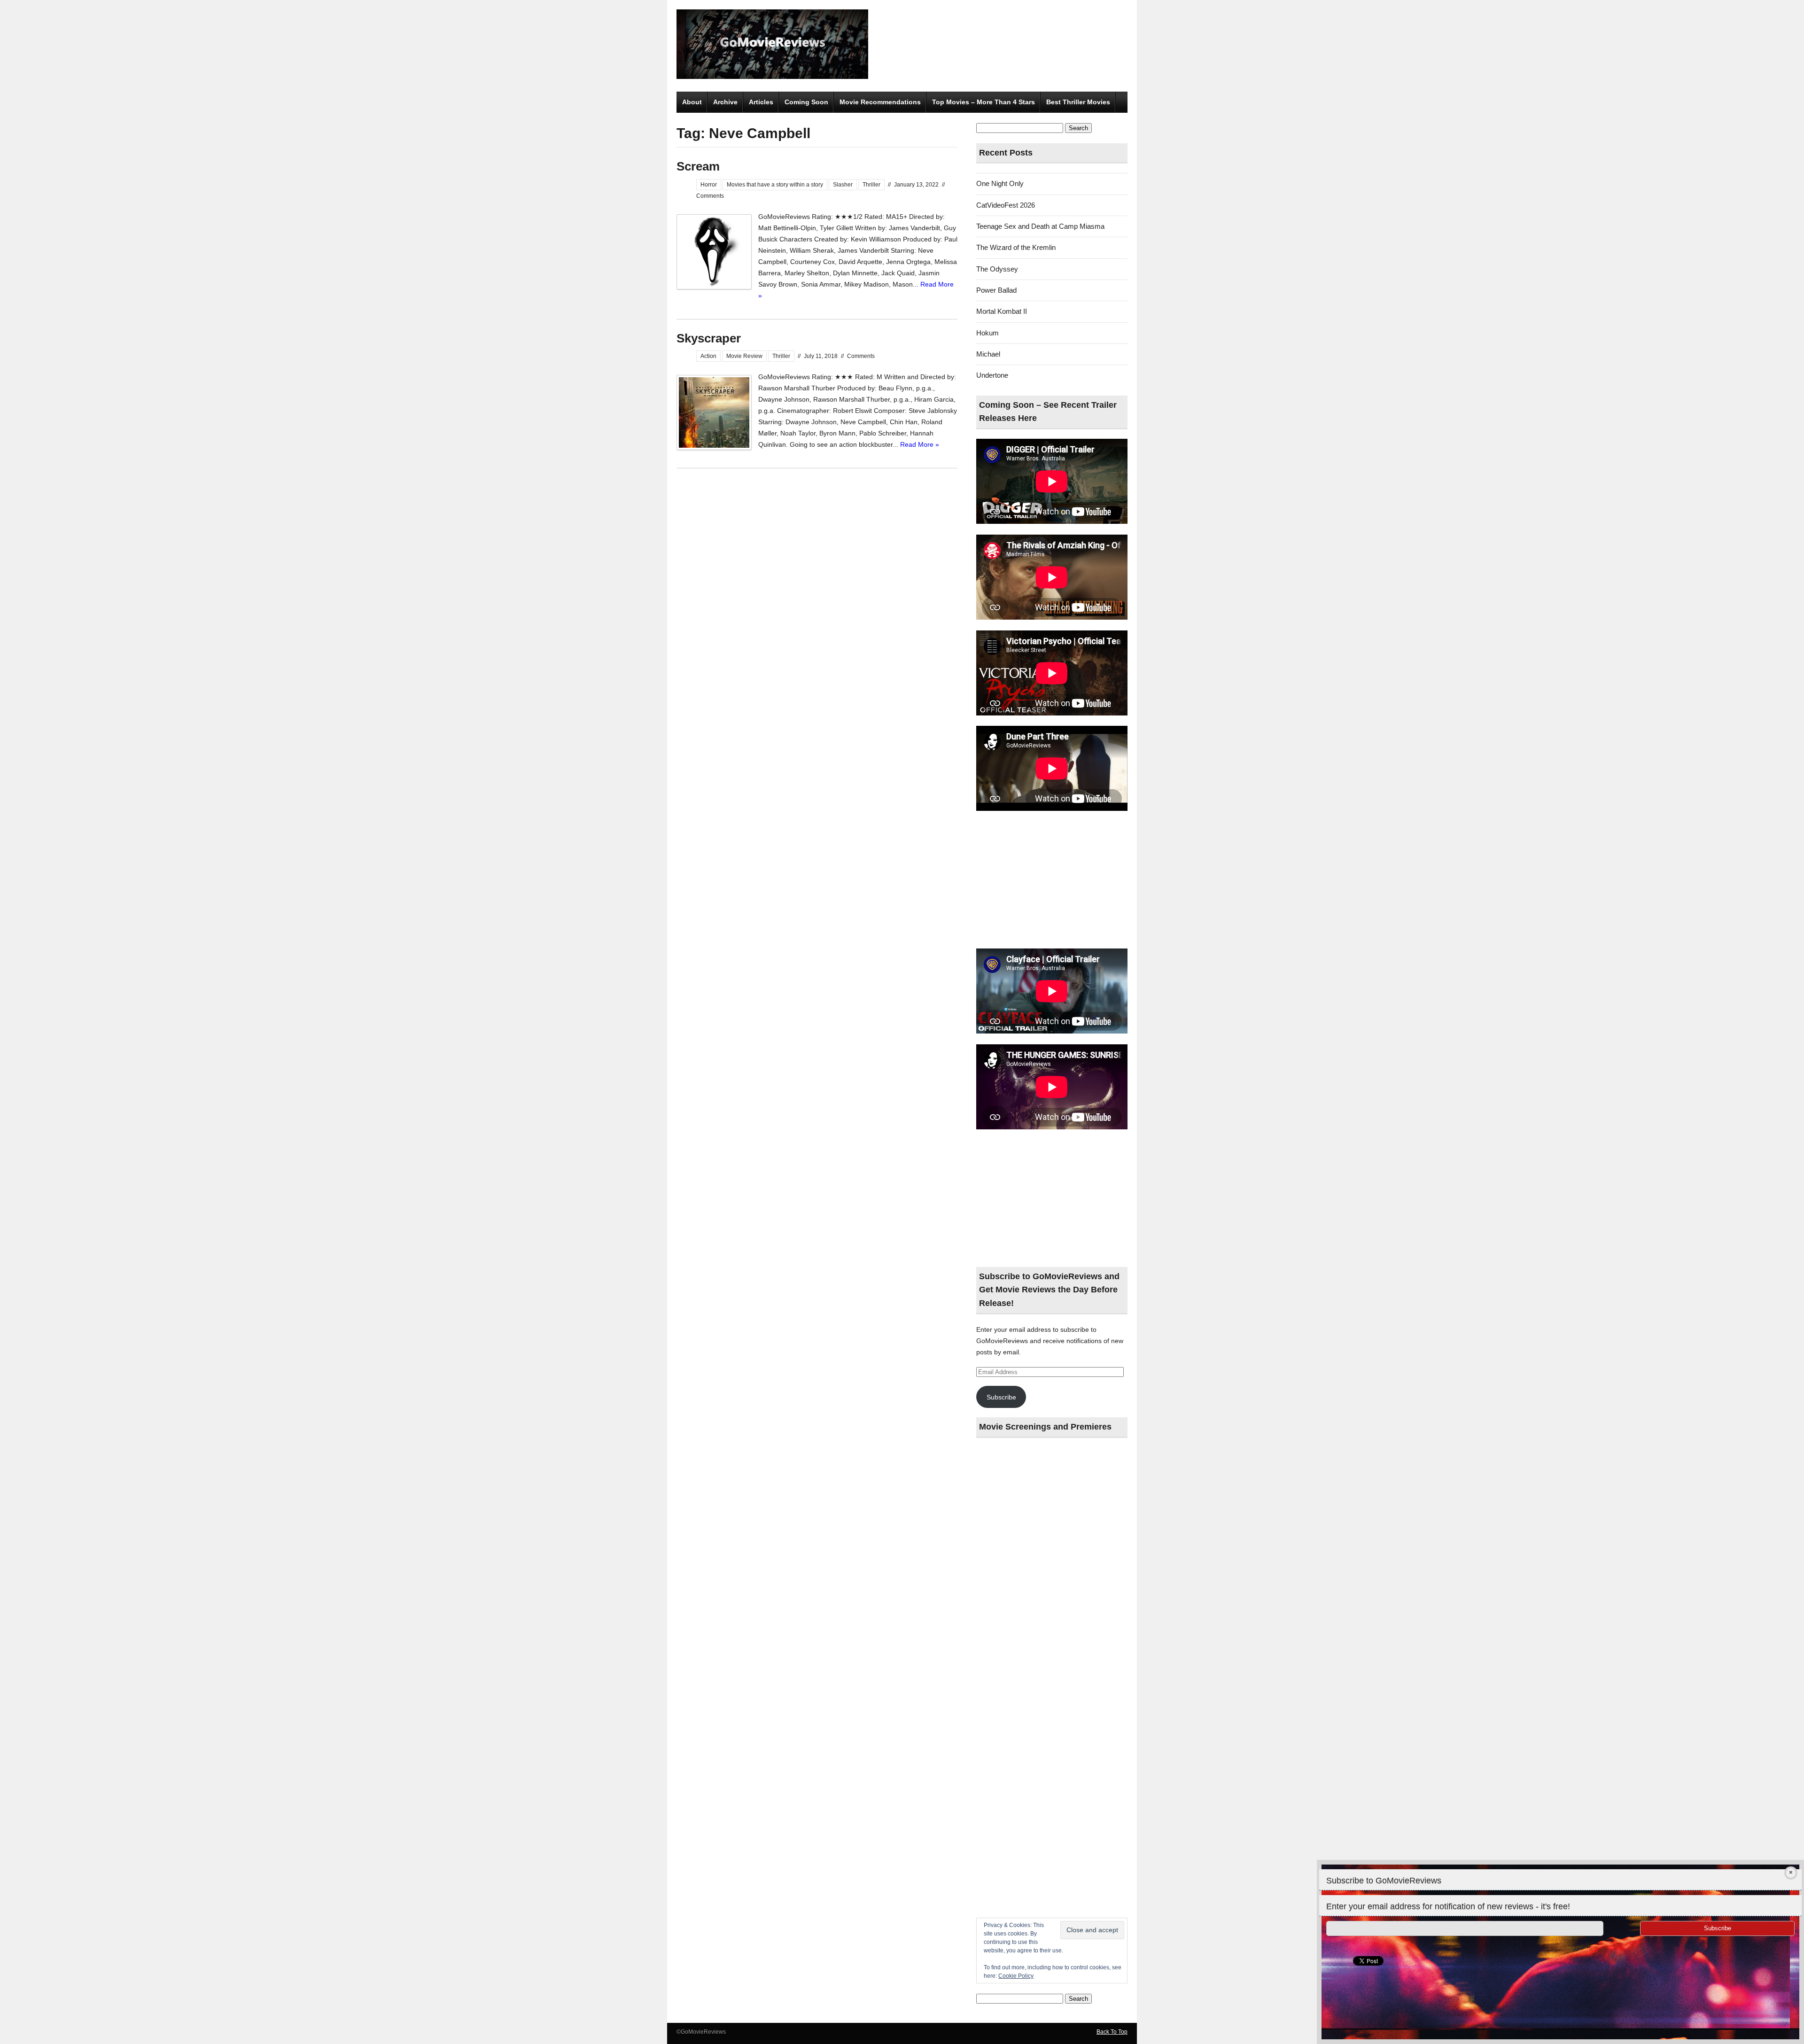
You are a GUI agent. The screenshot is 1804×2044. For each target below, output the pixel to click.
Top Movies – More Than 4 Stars (984, 102)
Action (708, 356)
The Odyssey (997, 269)
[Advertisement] (1052, 880)
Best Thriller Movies (1078, 102)
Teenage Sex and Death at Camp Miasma (1040, 226)
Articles (761, 102)
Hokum (988, 333)
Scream (698, 166)
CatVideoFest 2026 (1006, 205)
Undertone (992, 375)
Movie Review (744, 356)
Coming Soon (806, 102)
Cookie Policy (1016, 1976)
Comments (710, 196)
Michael (988, 354)
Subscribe (1001, 1397)
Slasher (843, 185)
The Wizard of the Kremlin (1016, 247)
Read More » (920, 444)
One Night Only (1000, 183)
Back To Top (1112, 2032)
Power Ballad (996, 290)
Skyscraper (709, 338)
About (692, 102)
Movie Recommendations (880, 102)
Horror (709, 185)
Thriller (871, 185)
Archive (725, 102)
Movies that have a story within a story (775, 185)
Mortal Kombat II (1002, 311)
